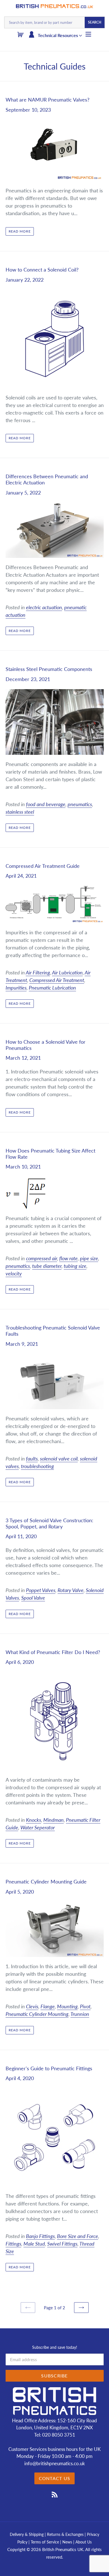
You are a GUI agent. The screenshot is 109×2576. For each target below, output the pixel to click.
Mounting (67, 2006)
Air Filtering (38, 972)
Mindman (54, 1820)
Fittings (13, 2244)
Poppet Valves (41, 1590)
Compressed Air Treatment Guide (43, 866)
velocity (14, 1273)
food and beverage (46, 804)
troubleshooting (37, 1466)
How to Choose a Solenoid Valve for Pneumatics (46, 1045)
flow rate (68, 1258)
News (67, 2542)
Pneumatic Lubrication (52, 988)
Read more (20, 231)
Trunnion (80, 2014)
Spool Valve (33, 1598)
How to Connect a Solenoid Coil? (42, 270)
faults (32, 1459)
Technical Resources (58, 35)
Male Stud (34, 2244)
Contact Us (55, 2478)
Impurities (16, 988)
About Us (84, 2542)
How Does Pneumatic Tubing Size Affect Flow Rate (50, 1154)
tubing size (75, 1266)
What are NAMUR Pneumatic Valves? (48, 100)
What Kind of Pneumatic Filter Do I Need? (53, 1652)
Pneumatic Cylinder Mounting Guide (46, 1882)
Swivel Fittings (62, 2244)
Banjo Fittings (40, 2236)
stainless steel (20, 812)
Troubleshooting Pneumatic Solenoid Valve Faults (53, 1331)
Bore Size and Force (78, 2236)
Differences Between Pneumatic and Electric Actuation (47, 479)
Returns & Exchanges (65, 2534)
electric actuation (44, 607)
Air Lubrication (67, 972)
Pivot (85, 2006)
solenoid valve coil (59, 1459)
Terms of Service (45, 2542)
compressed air (42, 1258)
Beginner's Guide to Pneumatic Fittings (49, 2068)
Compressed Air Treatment (57, 980)
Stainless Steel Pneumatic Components (49, 669)
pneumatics (80, 804)
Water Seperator (38, 1827)
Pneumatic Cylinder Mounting (37, 2014)
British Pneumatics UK (63, 2549)
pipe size (89, 1258)
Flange (48, 2006)
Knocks (34, 1820)
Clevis (32, 2006)
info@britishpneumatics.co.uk (55, 2463)
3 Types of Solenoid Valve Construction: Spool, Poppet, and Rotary (49, 1523)
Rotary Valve (71, 1590)
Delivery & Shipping (27, 2534)
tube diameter (47, 1266)
